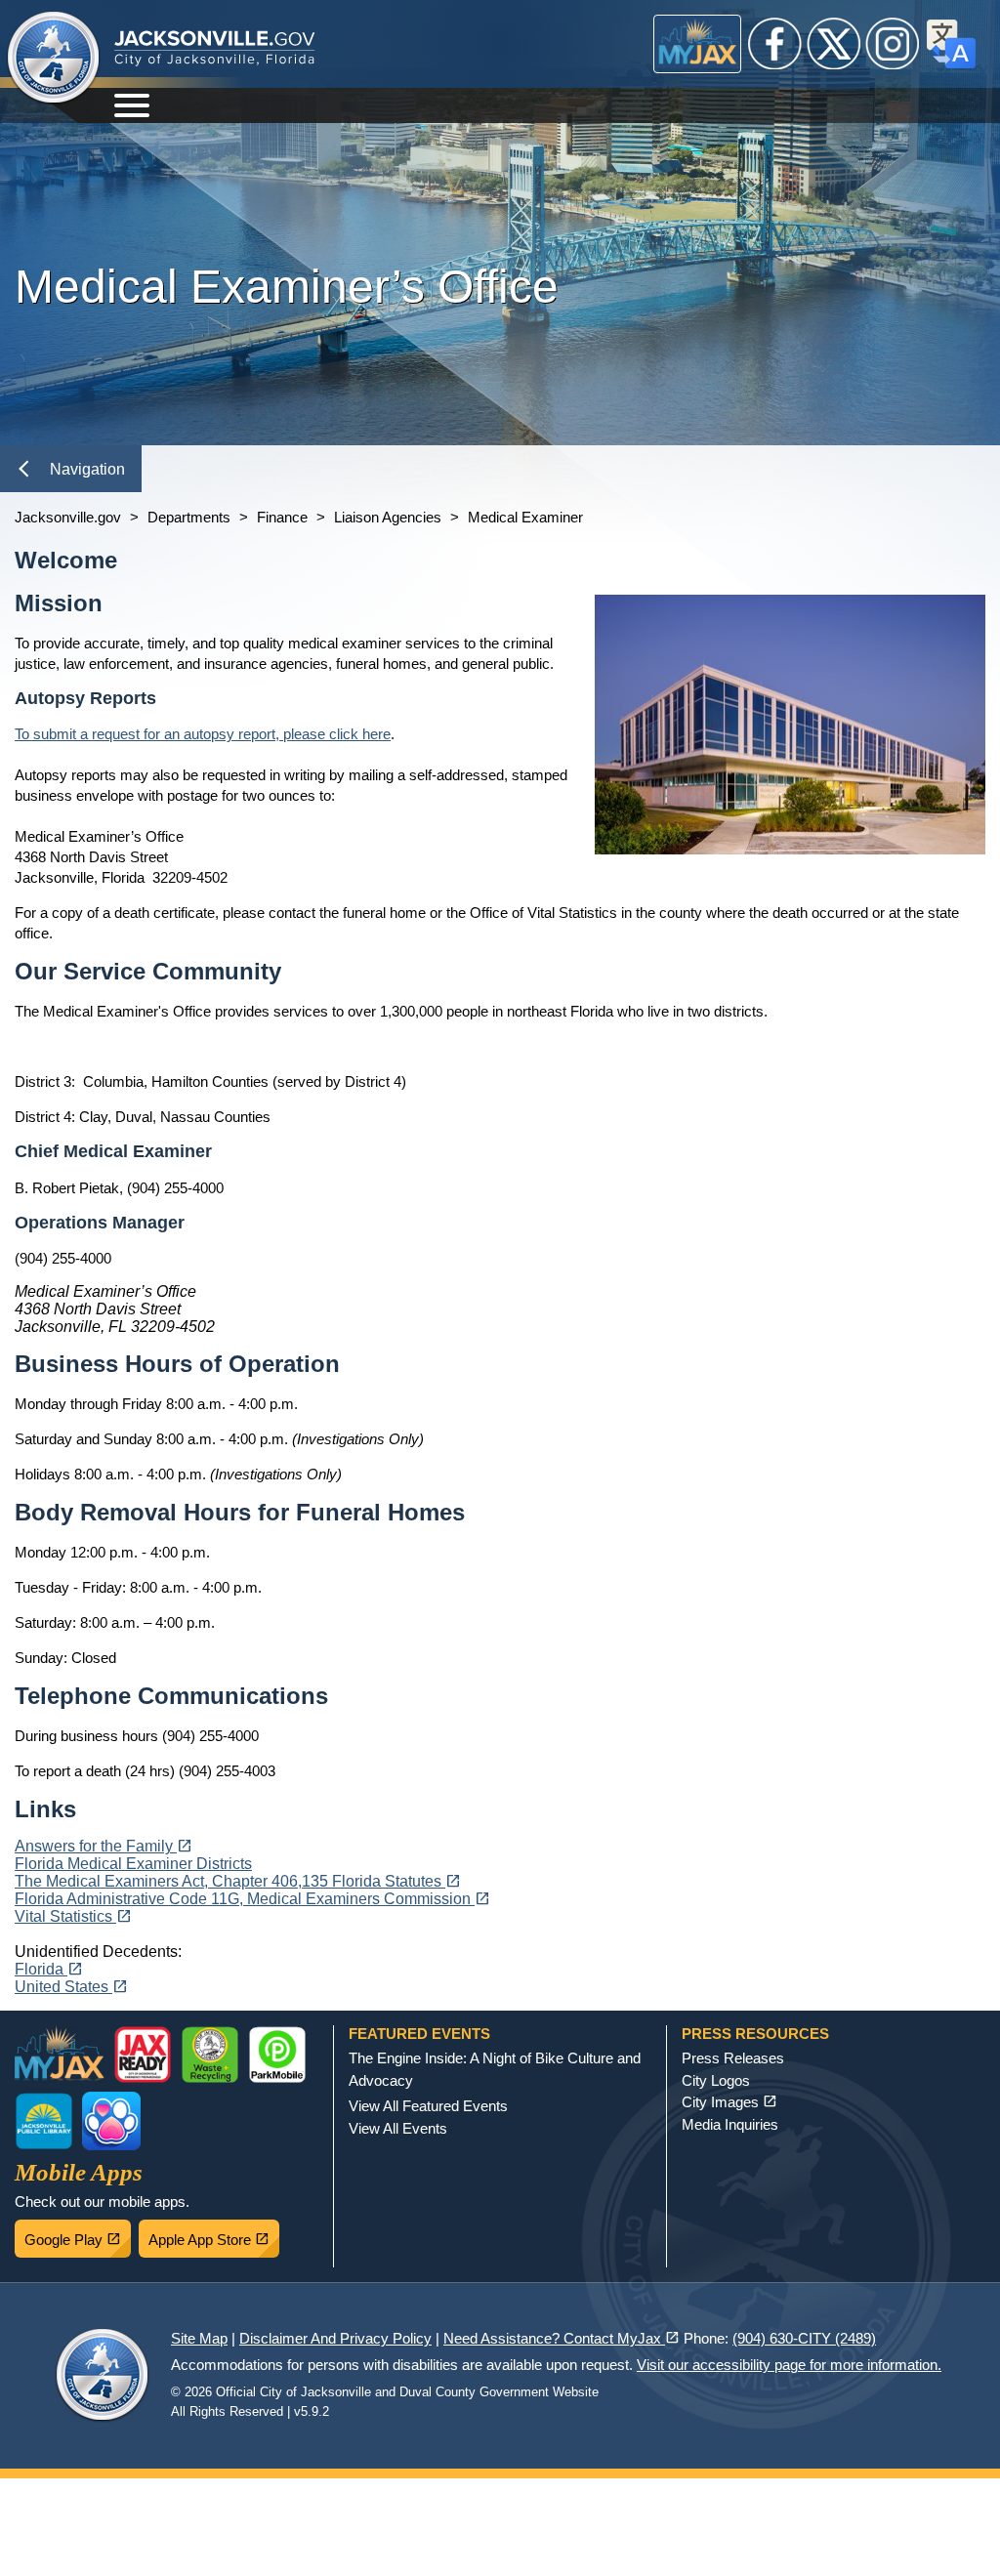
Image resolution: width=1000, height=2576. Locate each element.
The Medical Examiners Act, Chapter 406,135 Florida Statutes (238, 1881)
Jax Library (44, 2121)
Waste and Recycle (210, 2055)
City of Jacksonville (54, 59)
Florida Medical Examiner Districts (133, 1864)
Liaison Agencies (388, 517)
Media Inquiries (730, 2124)
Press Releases (733, 2058)
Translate (951, 44)
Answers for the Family (104, 1846)
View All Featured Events (428, 2106)
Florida (49, 1969)
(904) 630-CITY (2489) (804, 2338)
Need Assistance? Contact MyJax (562, 2338)
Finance (282, 517)
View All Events (398, 2128)
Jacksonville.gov (68, 517)
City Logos (716, 2080)
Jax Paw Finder (111, 2121)
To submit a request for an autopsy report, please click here (203, 734)
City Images (729, 2102)
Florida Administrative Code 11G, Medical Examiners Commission (252, 1899)
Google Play (78, 2234)
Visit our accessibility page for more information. (789, 2365)
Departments (189, 517)
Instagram (893, 44)
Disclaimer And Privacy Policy (335, 2338)
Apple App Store (214, 2234)
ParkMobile (277, 2055)
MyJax (698, 44)
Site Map (199, 2338)
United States (71, 1987)
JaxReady (143, 2055)
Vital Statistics (73, 1916)
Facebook (775, 44)
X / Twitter (834, 44)
